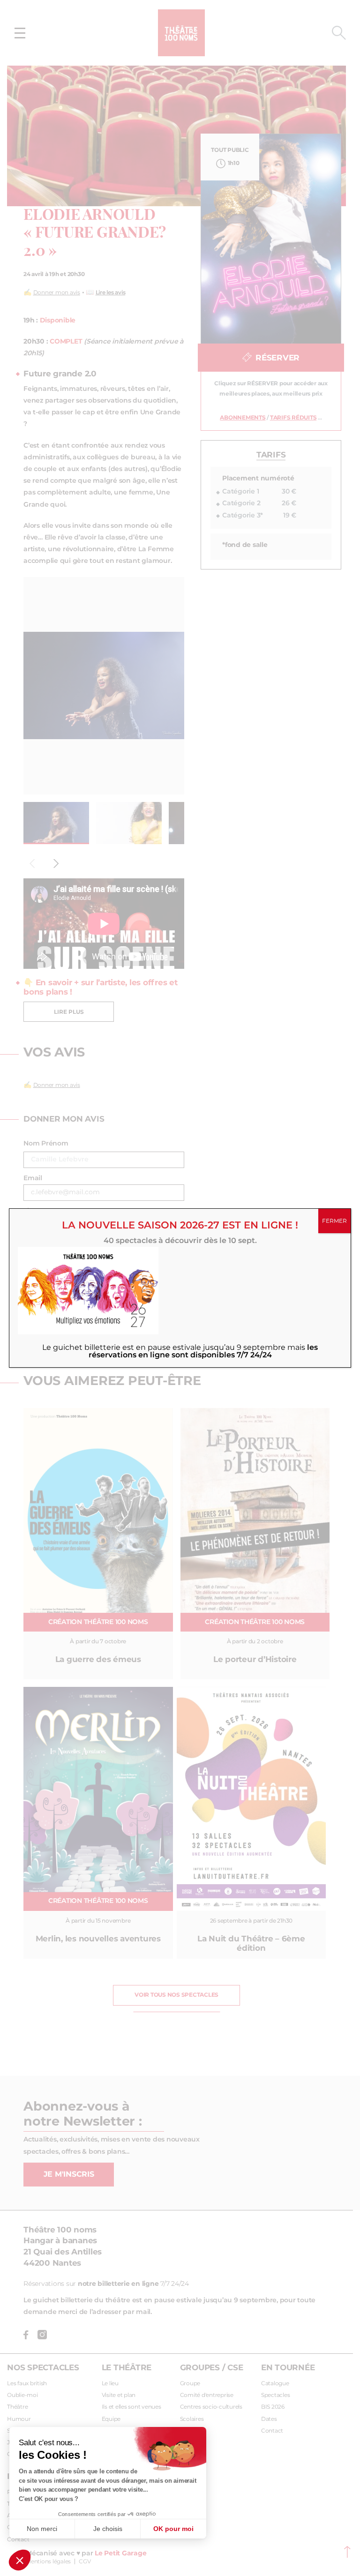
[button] (20, 2560)
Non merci (42, 2529)
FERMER (334, 1221)
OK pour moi (173, 2529)
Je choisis (108, 2529)
